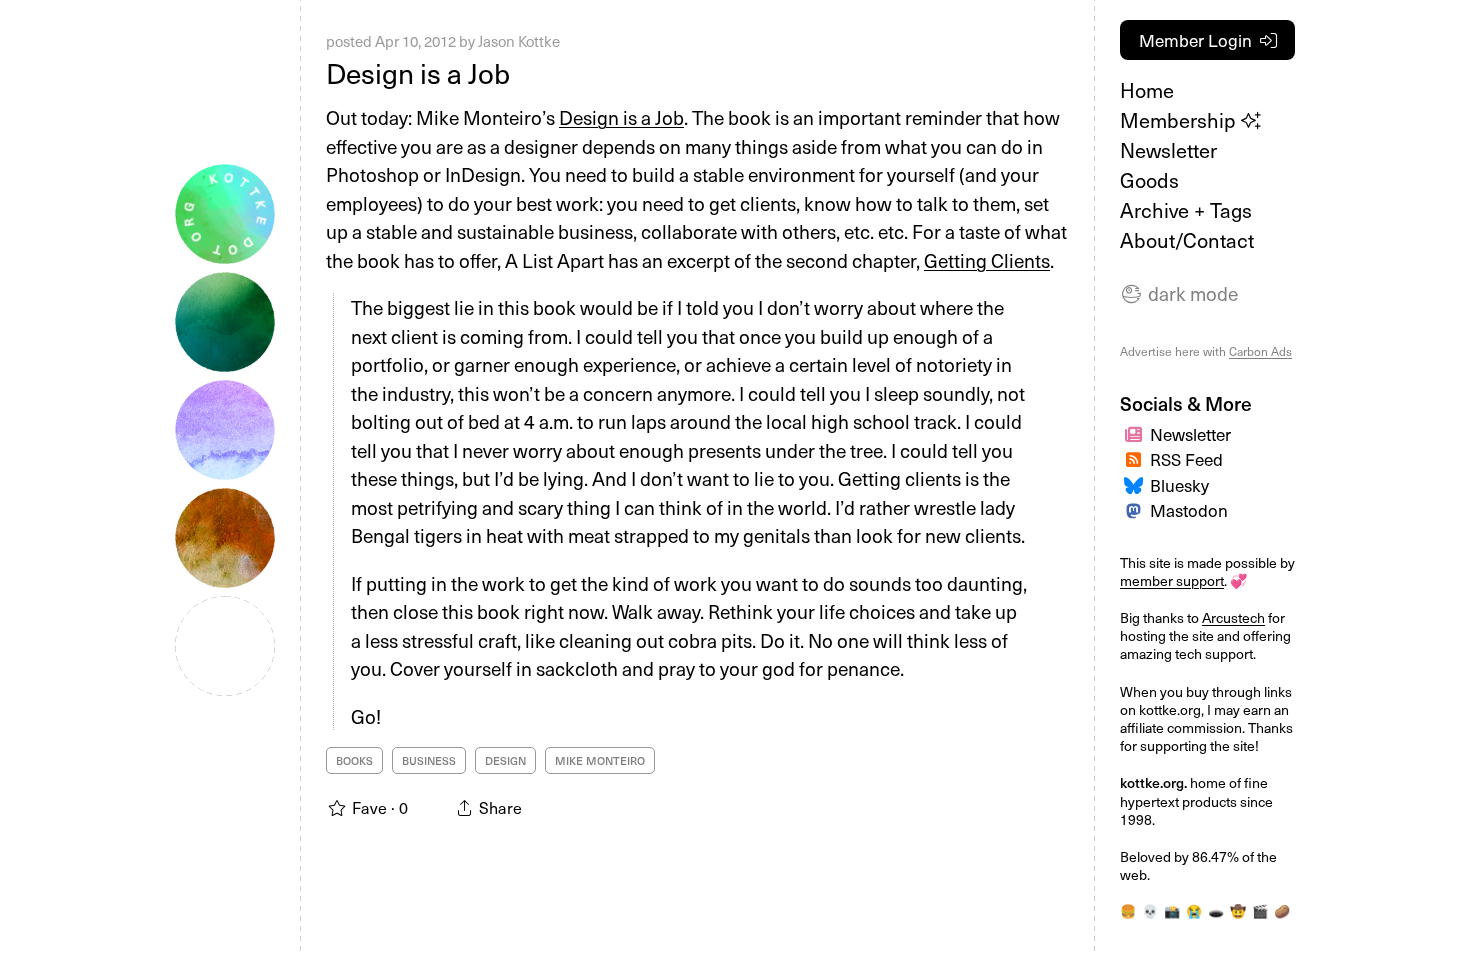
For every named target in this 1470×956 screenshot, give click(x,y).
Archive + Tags (1186, 210)
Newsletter (1168, 150)
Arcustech (1233, 617)
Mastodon (1189, 510)
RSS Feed (1186, 459)
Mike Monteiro (600, 760)
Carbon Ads (1260, 351)
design (505, 760)
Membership (1180, 120)
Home (1147, 90)
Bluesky (1179, 485)
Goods (1149, 180)
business (429, 760)
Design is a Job (418, 72)
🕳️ (1216, 910)
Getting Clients (987, 260)
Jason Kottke (519, 41)
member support (1172, 580)
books (354, 760)
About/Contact (1187, 240)
